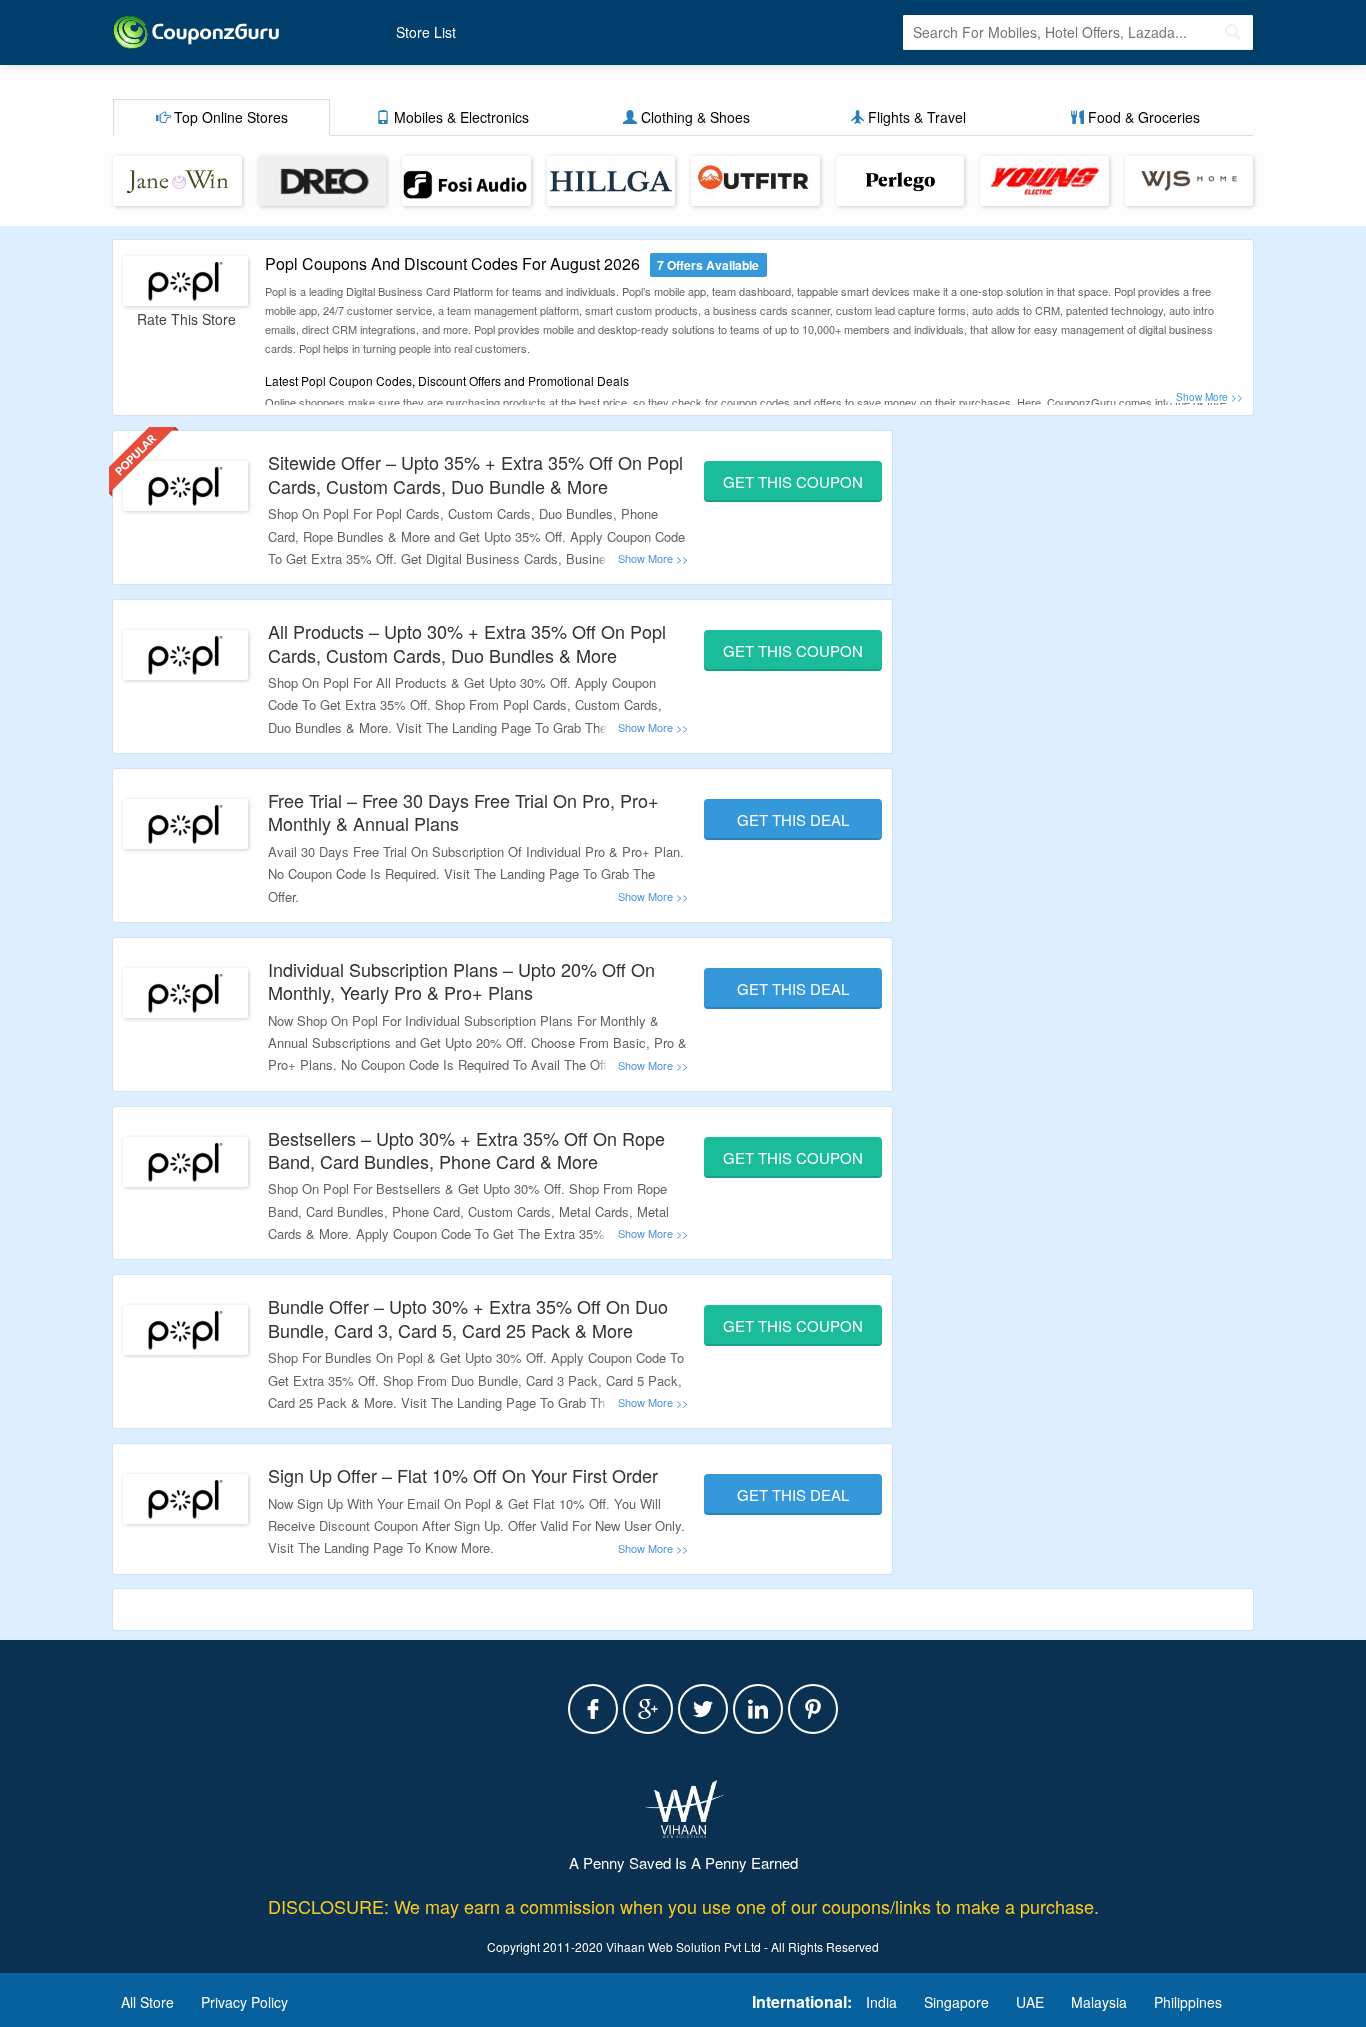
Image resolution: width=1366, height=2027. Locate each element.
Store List (426, 32)
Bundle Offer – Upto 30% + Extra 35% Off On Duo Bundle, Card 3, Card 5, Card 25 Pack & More (468, 1317)
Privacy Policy (244, 2002)
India (881, 2002)
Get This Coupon (793, 481)
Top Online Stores (229, 117)
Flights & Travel (915, 117)
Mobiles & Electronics (459, 117)
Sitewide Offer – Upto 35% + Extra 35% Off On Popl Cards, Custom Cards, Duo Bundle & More (475, 473)
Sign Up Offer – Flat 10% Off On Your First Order (463, 1475)
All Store (147, 2002)
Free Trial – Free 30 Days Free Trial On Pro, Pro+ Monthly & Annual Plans (463, 811)
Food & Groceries (1142, 117)
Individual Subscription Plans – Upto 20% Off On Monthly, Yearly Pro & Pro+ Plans (461, 980)
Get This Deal (793, 819)
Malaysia (1099, 2002)
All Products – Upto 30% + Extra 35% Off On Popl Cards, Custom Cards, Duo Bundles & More (467, 642)
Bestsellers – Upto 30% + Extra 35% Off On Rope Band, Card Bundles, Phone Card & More (466, 1149)
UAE (1030, 2002)
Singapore (956, 2002)
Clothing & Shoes (693, 117)
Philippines (1188, 2002)
